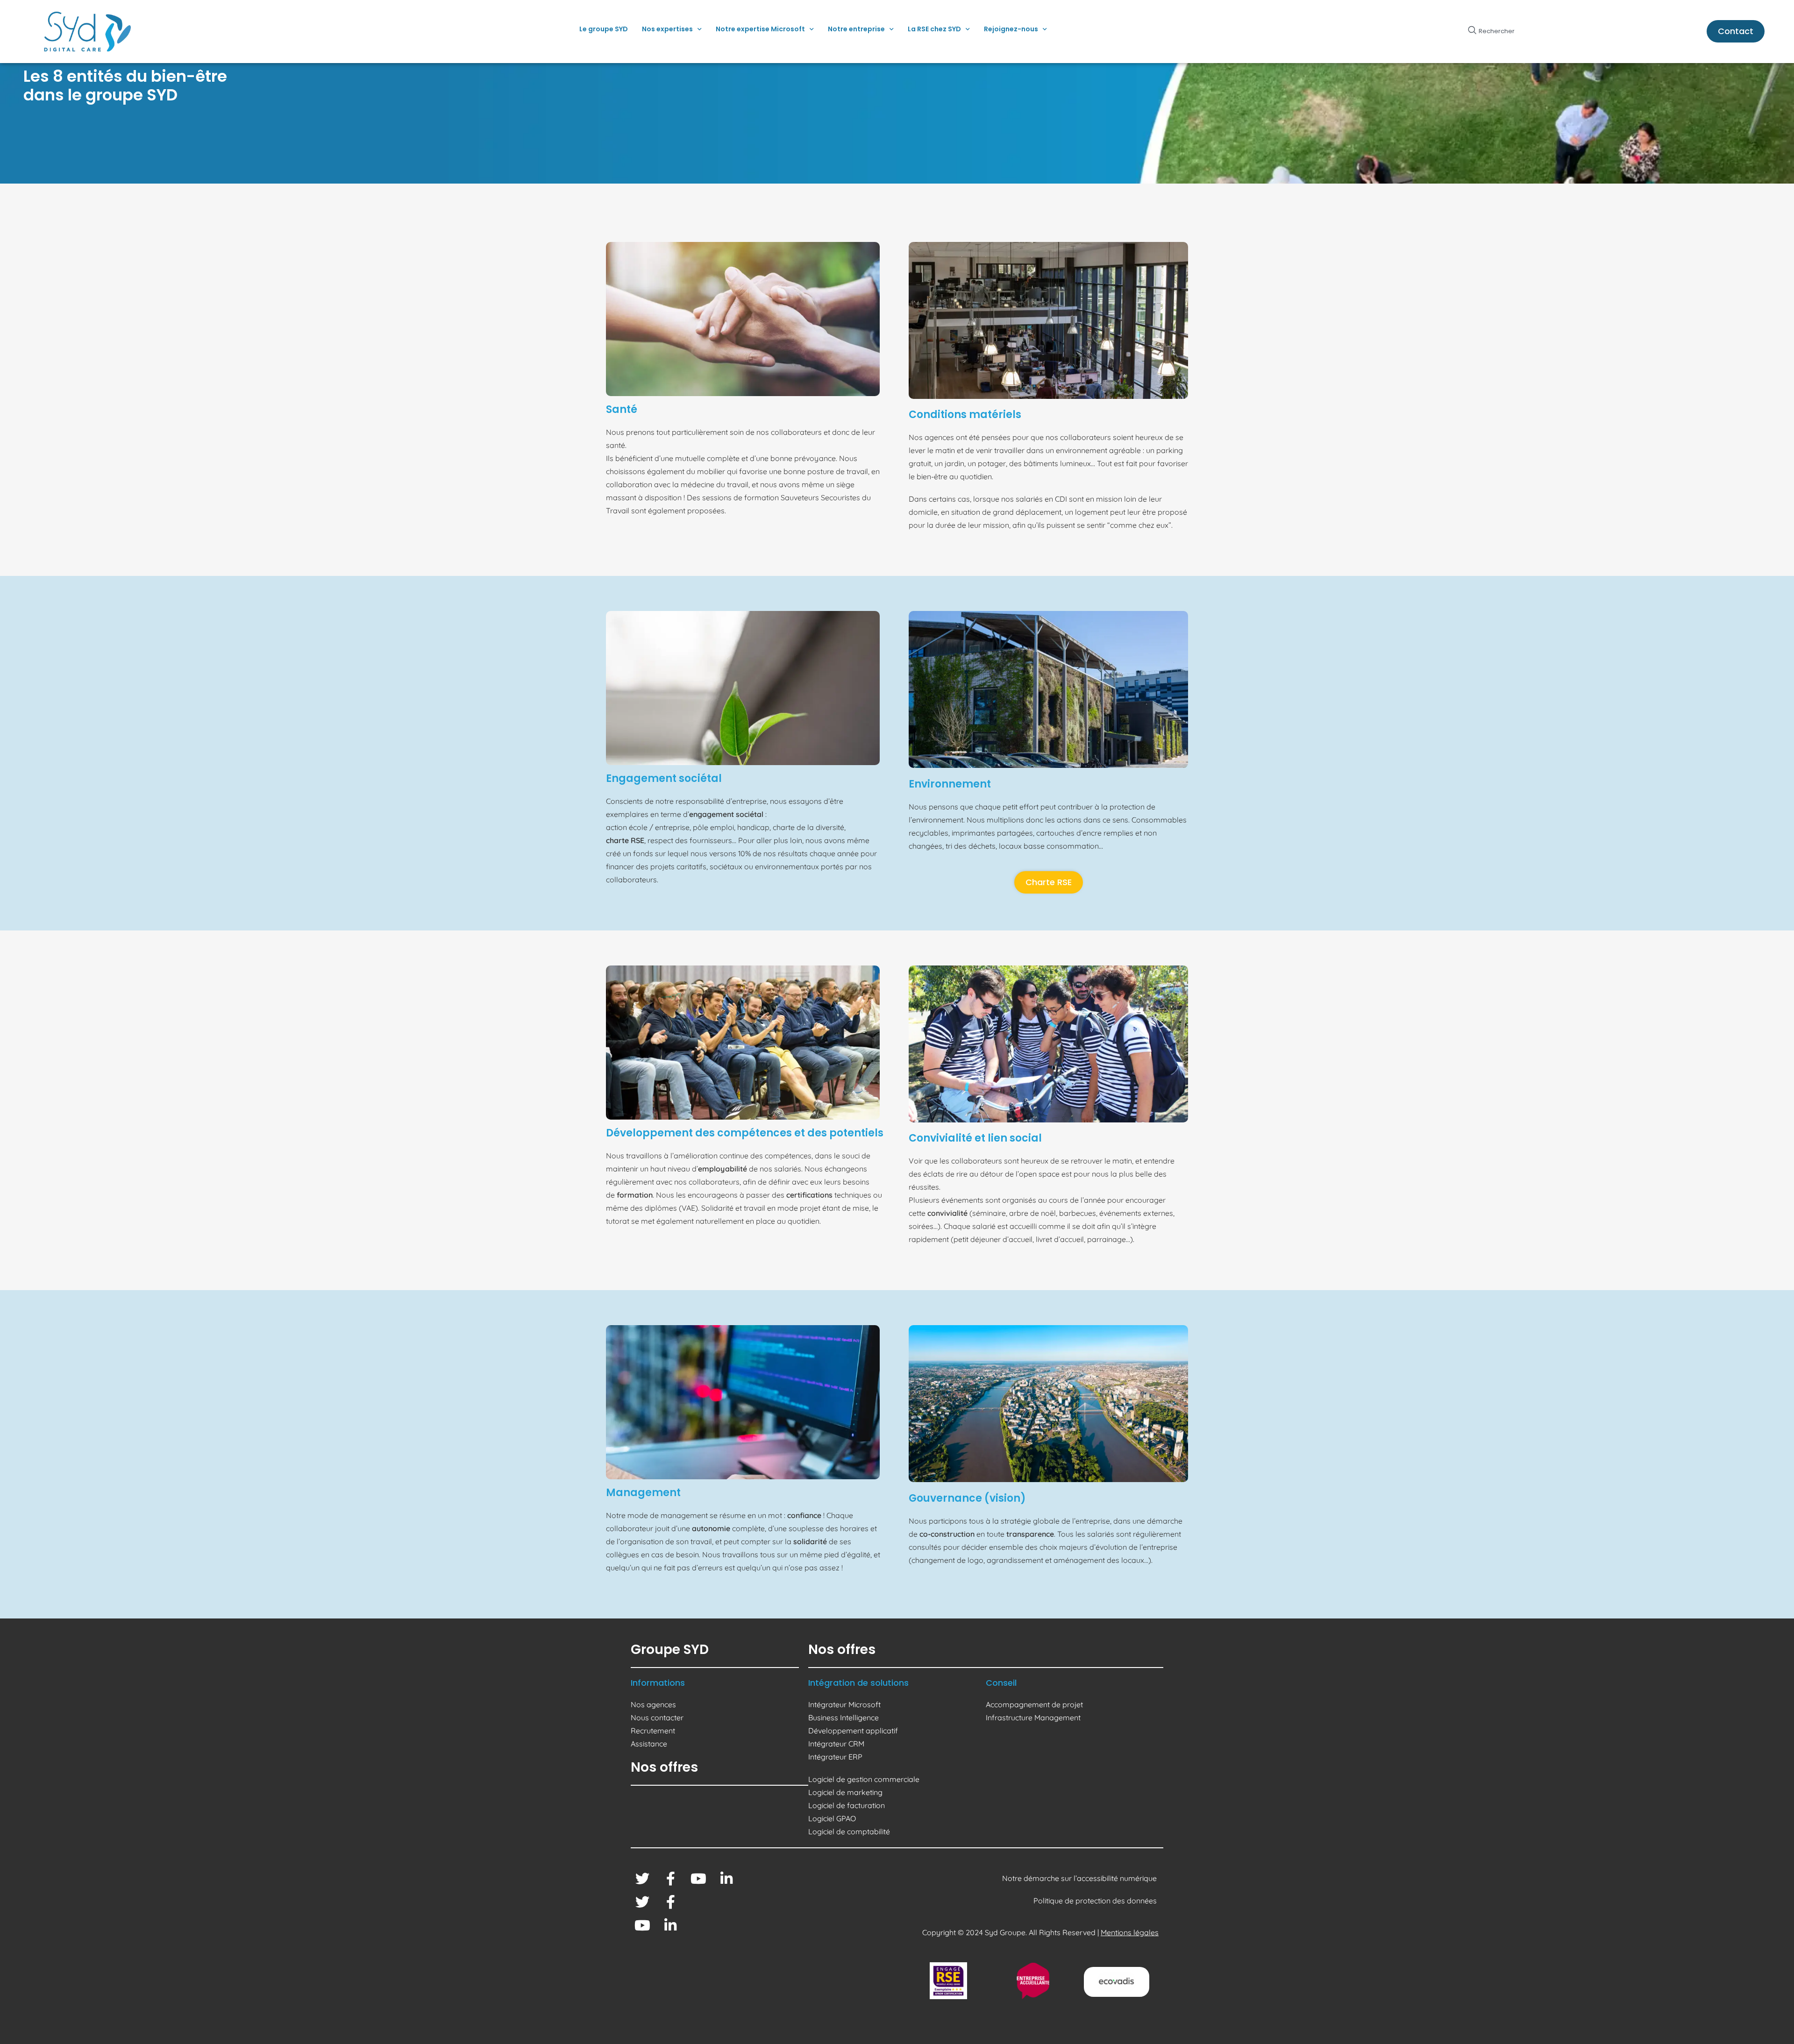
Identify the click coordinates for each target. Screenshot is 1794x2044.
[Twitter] (642, 1879)
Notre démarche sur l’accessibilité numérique (1080, 1878)
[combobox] (1528, 31)
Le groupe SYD (604, 29)
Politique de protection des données (1096, 1901)
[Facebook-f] (670, 1879)
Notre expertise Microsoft (760, 29)
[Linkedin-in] (726, 1879)
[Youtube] (698, 1879)
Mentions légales (1130, 1932)
